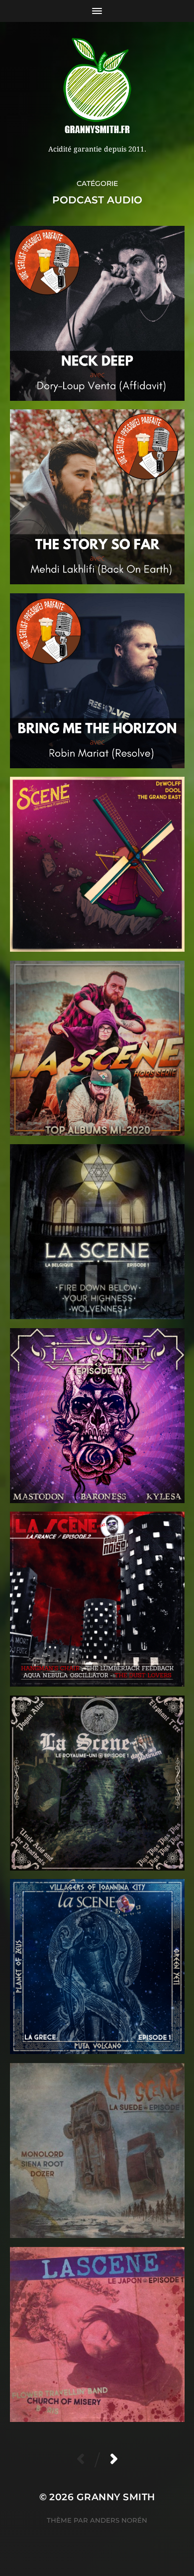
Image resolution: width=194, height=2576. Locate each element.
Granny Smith (116, 2497)
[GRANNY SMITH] (97, 87)
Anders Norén (119, 2520)
